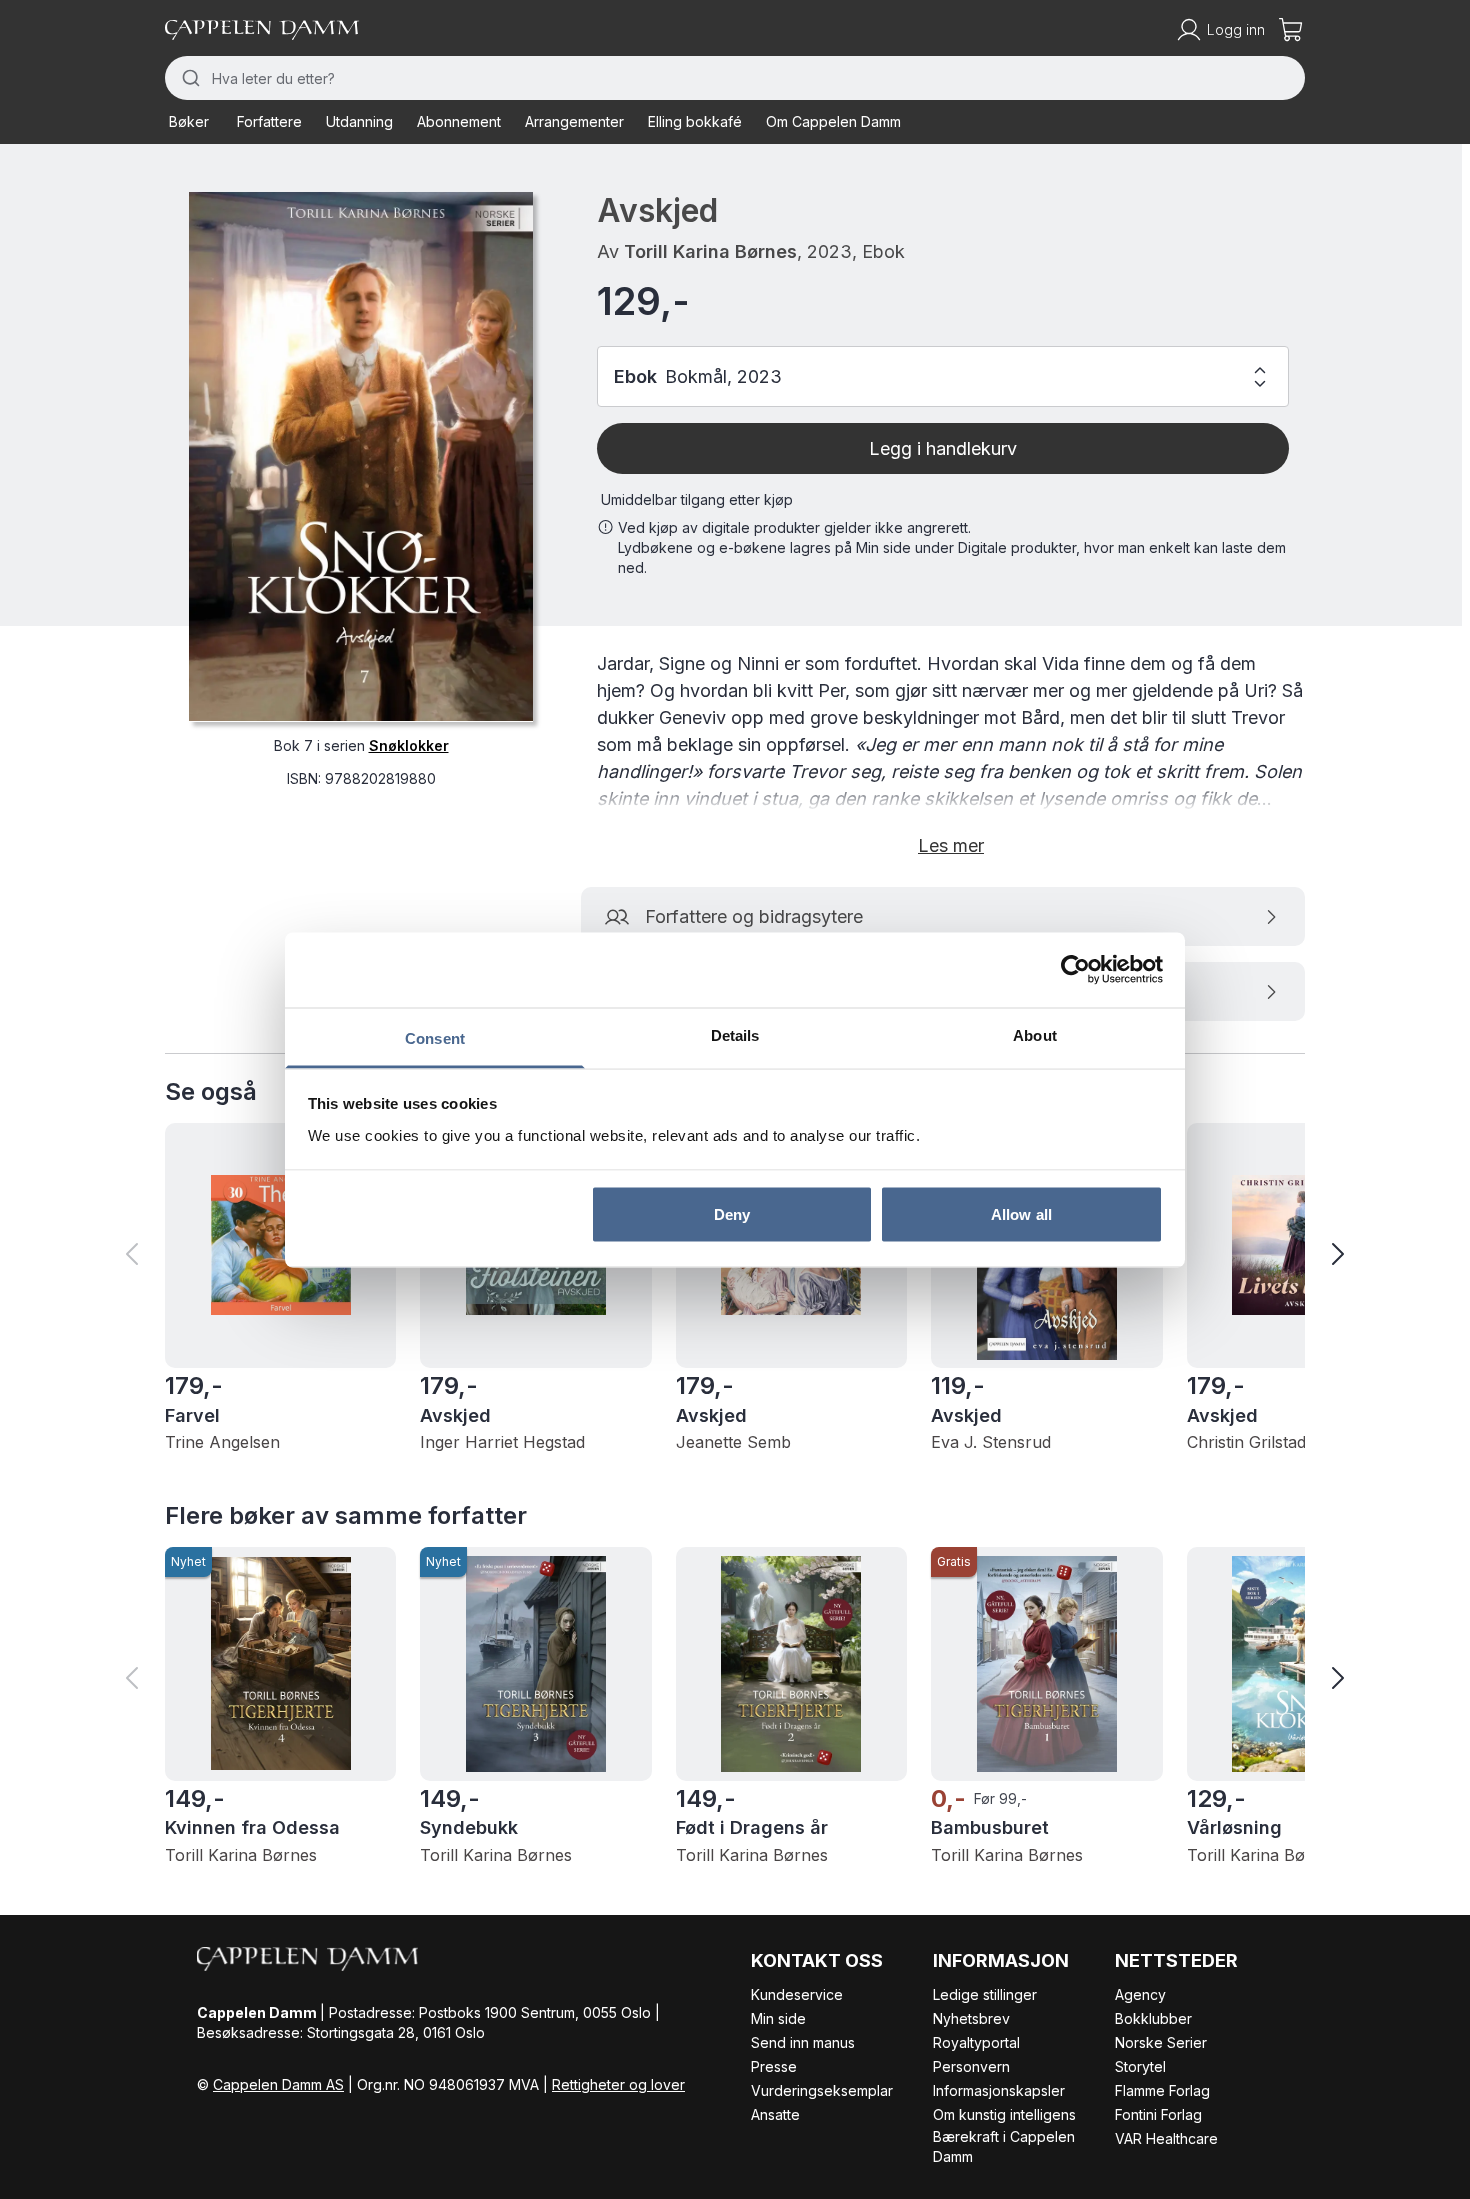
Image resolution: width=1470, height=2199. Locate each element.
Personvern (971, 2066)
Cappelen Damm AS (278, 2084)
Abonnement (459, 121)
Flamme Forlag (1162, 2090)
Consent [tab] (435, 1037)
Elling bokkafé (695, 121)
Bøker (189, 121)
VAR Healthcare (1166, 2138)
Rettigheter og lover (618, 2084)
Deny (732, 1214)
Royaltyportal (976, 2042)
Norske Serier (1161, 2042)
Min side (778, 2018)
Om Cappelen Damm (833, 121)
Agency (1140, 1994)
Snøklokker (409, 744)
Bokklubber (1153, 2018)
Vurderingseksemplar (822, 2090)
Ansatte (775, 2114)
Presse (774, 2066)
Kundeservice (797, 1994)
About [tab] (1035, 1034)
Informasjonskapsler (999, 2090)
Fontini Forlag (1158, 2114)
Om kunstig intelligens (1004, 2114)
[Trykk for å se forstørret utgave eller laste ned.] (361, 456)
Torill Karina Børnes (710, 251)
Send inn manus (803, 2042)
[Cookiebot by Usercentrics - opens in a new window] (1075, 970)
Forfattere (269, 121)
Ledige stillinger (985, 1994)
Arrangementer (574, 121)
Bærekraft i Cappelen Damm (1004, 2146)
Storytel (1140, 2066)
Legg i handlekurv (943, 448)
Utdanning (359, 121)
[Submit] (188, 78)
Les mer (951, 845)
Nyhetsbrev (971, 2018)
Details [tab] (735, 1034)
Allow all (1021, 1214)
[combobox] (735, 78)
